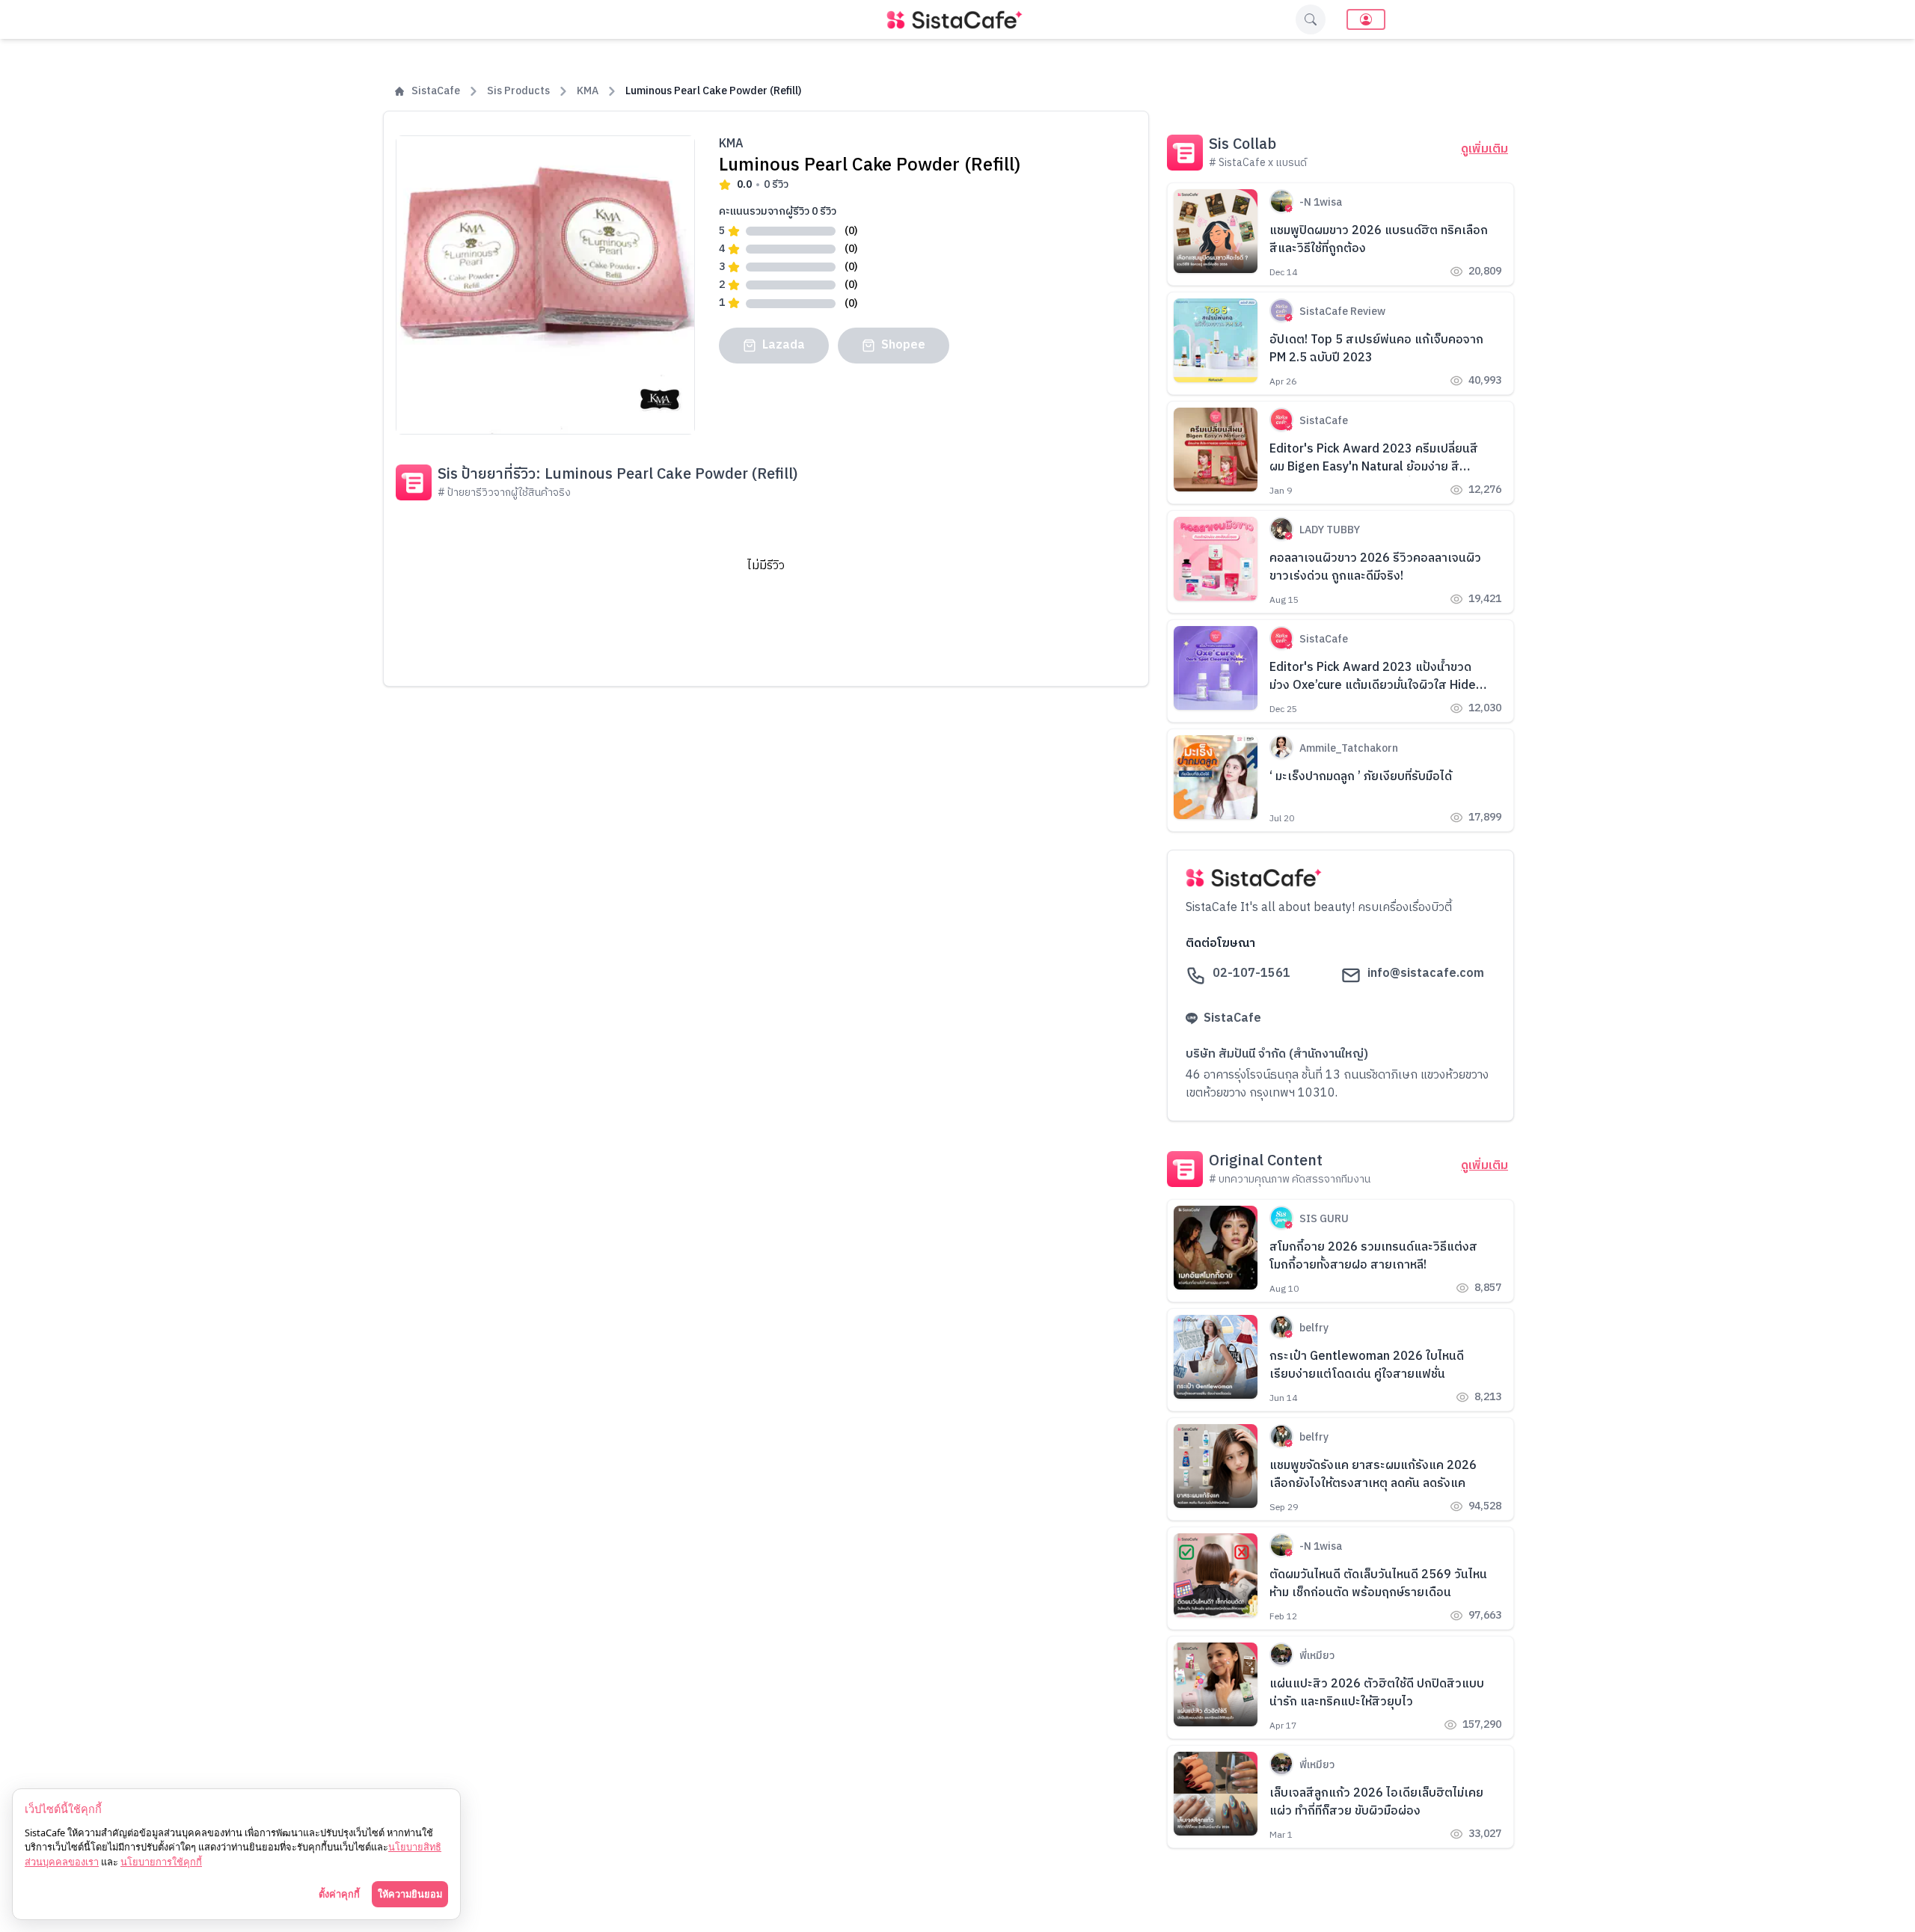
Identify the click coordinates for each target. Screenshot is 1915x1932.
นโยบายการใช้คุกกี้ (161, 1862)
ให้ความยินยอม (410, 1894)
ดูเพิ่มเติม (1484, 150)
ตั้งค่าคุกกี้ (339, 1894)
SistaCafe (436, 91)
